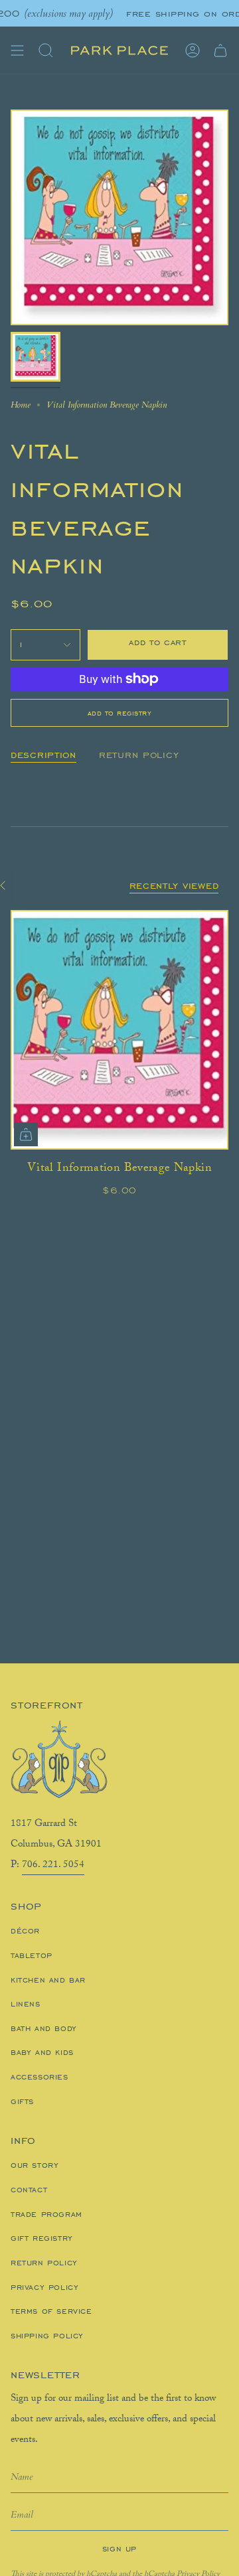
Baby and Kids (42, 2052)
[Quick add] (26, 1134)
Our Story (35, 2165)
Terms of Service (51, 2311)
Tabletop (32, 1955)
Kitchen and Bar (48, 1980)
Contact (29, 2190)
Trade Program (46, 2214)
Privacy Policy (44, 2287)
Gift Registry (42, 2238)
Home (21, 405)
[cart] (220, 50)
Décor (25, 1931)
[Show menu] (17, 50)
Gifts (22, 2101)
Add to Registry (120, 713)
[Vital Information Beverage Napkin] (119, 1030)
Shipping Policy (47, 2336)
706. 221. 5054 (53, 1866)
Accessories (40, 2077)
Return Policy (44, 2263)
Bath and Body (44, 2028)
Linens (26, 2004)
